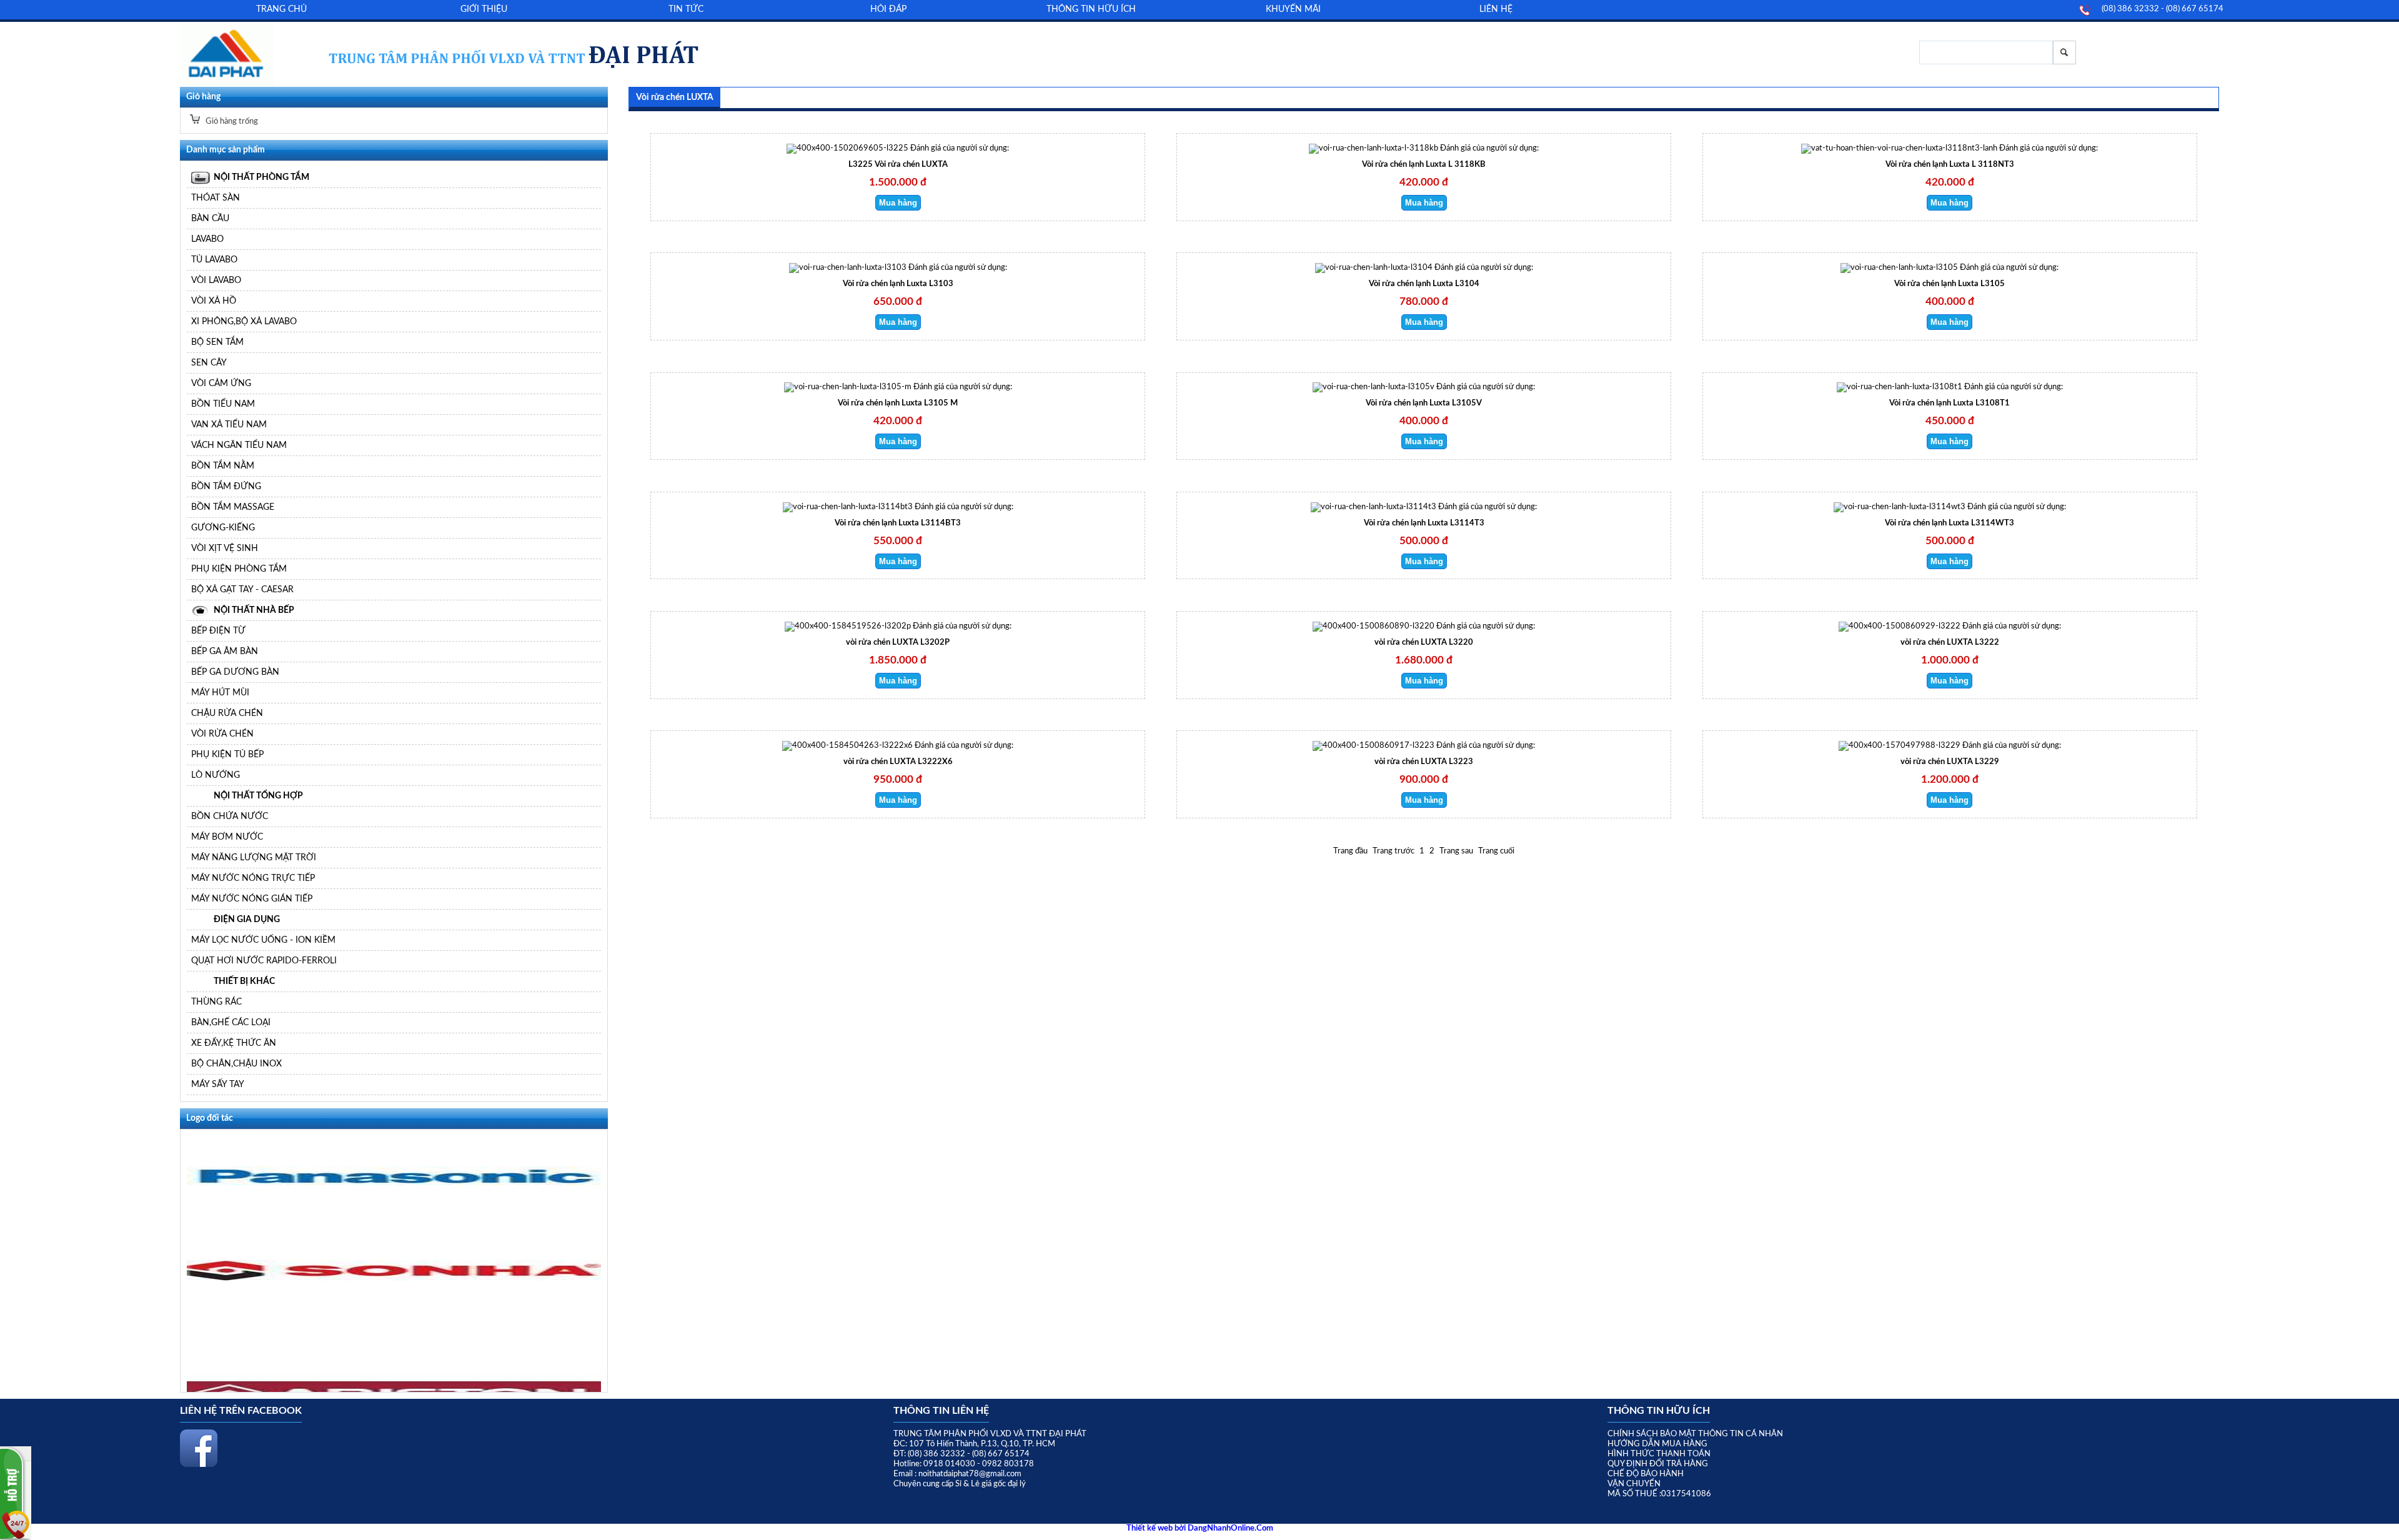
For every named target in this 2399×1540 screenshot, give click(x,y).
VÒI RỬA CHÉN (222, 734)
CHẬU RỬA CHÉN (227, 713)
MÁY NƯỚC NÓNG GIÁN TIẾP (252, 899)
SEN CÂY (209, 363)
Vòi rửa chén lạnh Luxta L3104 (1424, 284)
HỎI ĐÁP (888, 9)
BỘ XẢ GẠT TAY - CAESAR (242, 589)
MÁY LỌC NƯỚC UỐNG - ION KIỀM (263, 940)
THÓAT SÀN (216, 198)
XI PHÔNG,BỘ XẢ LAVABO (244, 321)
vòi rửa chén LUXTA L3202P (898, 643)
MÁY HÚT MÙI (220, 693)
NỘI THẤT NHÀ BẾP (254, 610)
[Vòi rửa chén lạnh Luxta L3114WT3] (1900, 507)
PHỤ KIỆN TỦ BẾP (227, 754)
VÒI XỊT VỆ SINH (225, 548)
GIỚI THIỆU (484, 9)
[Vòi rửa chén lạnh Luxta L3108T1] (1900, 387)
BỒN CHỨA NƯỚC (230, 816)
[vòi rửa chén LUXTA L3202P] (848, 626)
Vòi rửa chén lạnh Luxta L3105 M (898, 403)
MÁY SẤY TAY (218, 1084)
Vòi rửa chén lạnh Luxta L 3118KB (1424, 165)
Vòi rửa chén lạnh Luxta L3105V (1424, 403)
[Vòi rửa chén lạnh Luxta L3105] (1899, 268)
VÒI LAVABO (216, 280)
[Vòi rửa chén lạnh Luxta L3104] (1374, 268)
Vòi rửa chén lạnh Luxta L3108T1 (1949, 403)
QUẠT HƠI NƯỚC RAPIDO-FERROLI (264, 961)
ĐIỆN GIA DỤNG (247, 919)
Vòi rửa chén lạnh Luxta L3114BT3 (898, 523)
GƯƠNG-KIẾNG (223, 528)
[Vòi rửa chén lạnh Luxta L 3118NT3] (1899, 148)
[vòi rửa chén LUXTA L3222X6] (847, 746)
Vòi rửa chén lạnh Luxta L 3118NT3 (1950, 165)
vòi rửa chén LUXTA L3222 (1950, 643)
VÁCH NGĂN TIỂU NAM (239, 445)
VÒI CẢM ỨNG (221, 383)
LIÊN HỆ (1496, 9)
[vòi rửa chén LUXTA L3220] (1373, 626)
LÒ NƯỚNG (216, 775)
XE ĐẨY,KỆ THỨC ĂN (234, 1043)
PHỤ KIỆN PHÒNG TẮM (239, 569)
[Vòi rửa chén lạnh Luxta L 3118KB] (1373, 148)
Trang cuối (1496, 851)
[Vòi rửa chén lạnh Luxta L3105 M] (848, 387)
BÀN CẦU (210, 218)
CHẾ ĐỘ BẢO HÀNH (1646, 1474)
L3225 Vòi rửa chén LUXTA (898, 165)
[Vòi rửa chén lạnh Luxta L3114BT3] (848, 507)
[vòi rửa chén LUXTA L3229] (1900, 746)
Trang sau (1456, 851)
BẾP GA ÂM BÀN (225, 651)
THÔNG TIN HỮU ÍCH (1091, 9)
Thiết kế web (1150, 1528)
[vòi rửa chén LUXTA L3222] (1900, 626)
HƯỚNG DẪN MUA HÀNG (1657, 1444)
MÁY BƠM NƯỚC (227, 837)
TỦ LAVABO (214, 260)
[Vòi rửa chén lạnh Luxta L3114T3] (1373, 507)
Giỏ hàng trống (231, 122)
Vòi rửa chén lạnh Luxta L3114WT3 (1949, 523)
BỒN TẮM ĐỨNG (226, 486)
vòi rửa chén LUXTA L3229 (1950, 762)
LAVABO (207, 239)
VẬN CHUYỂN (1634, 1484)
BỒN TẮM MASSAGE (233, 507)
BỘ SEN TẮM (217, 342)
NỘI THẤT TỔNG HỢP (258, 796)
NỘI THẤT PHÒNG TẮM (261, 177)
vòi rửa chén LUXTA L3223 (1424, 762)
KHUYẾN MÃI (1293, 9)
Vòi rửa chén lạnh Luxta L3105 (1949, 284)
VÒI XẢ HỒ (214, 301)
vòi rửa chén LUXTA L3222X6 (898, 762)
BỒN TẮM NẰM (223, 466)
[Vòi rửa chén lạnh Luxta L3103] (848, 268)
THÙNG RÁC (216, 1002)
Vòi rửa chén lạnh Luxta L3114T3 (1424, 523)
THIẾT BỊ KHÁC (244, 981)
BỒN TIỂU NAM (223, 404)
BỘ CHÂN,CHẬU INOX (236, 1064)
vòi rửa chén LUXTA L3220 (1424, 643)
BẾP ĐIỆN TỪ (218, 631)
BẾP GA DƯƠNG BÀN (235, 672)
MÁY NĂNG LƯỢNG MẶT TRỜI (254, 857)
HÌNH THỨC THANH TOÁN (1659, 1454)
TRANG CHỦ (281, 9)
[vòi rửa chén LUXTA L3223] (1373, 746)
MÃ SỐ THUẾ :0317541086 (1659, 1494)
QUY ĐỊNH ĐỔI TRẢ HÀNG (1658, 1464)
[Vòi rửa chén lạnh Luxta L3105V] (1373, 387)
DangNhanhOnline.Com (1230, 1528)
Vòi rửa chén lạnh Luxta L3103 (898, 284)
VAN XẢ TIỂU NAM (229, 425)
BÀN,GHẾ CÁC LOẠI (231, 1022)
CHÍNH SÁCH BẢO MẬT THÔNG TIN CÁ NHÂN (1695, 1434)
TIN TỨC (686, 9)
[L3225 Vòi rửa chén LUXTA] (847, 148)
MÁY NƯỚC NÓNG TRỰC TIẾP (253, 878)
